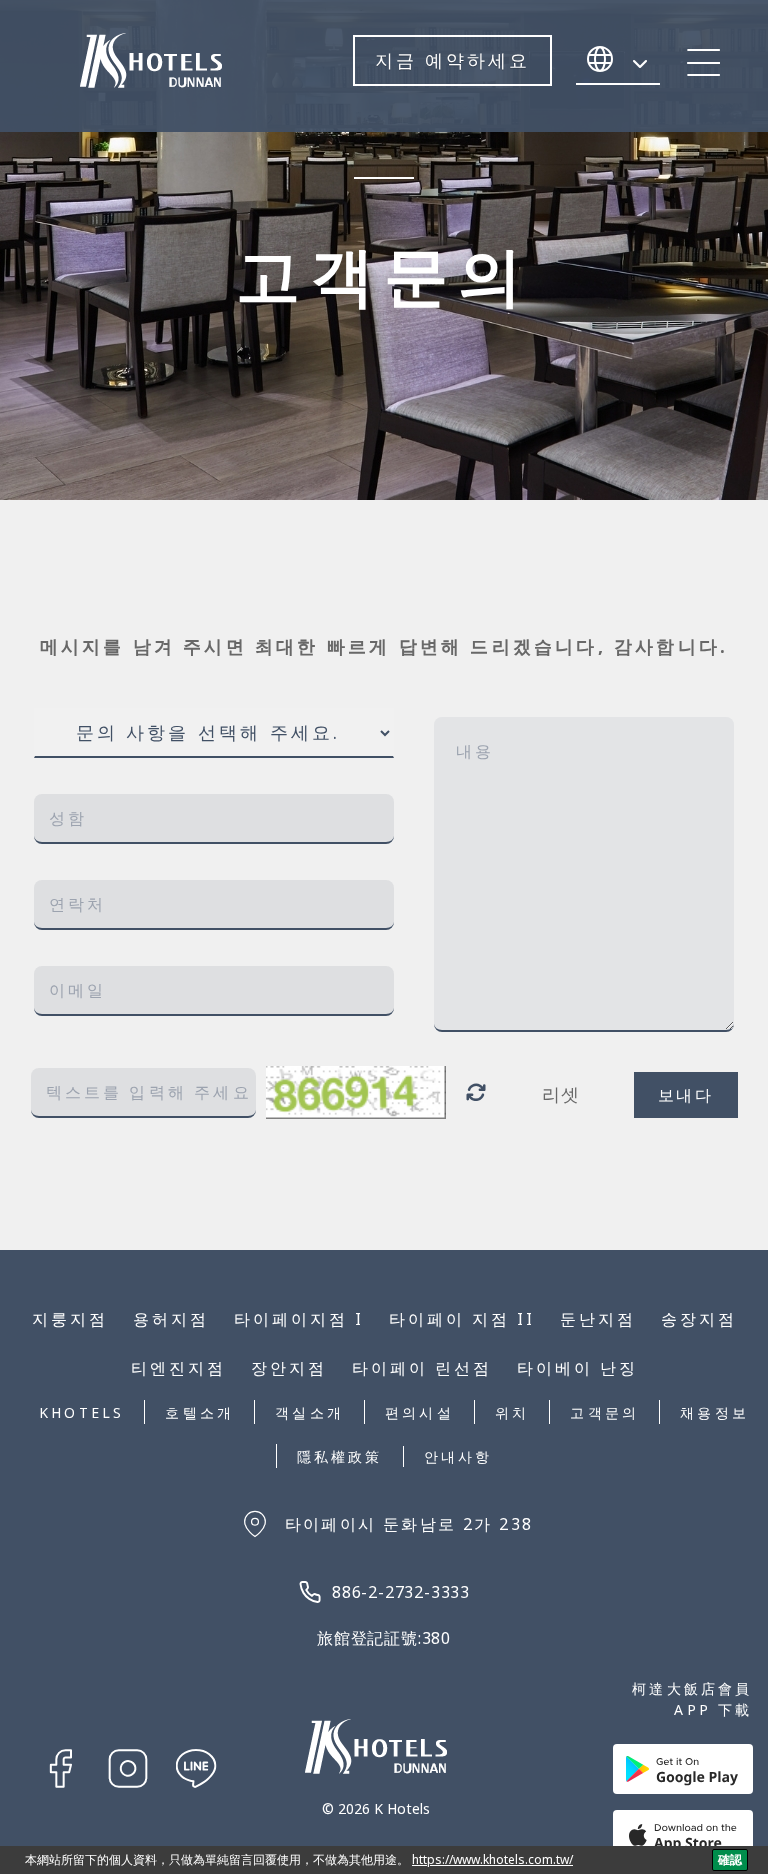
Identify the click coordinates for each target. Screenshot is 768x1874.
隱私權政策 (340, 1456)
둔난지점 (598, 1319)
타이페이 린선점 (422, 1368)
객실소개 (309, 1412)
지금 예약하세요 (452, 60)
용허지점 (171, 1319)
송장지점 (699, 1319)
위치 (512, 1412)
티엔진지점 (178, 1368)
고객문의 (604, 1412)
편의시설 (419, 1412)
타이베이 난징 (577, 1368)
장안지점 (289, 1368)
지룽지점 (70, 1319)
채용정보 (714, 1412)
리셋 (561, 1094)
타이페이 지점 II (462, 1319)
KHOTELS (81, 1412)
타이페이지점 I (299, 1319)
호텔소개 (199, 1412)
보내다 (685, 1095)
